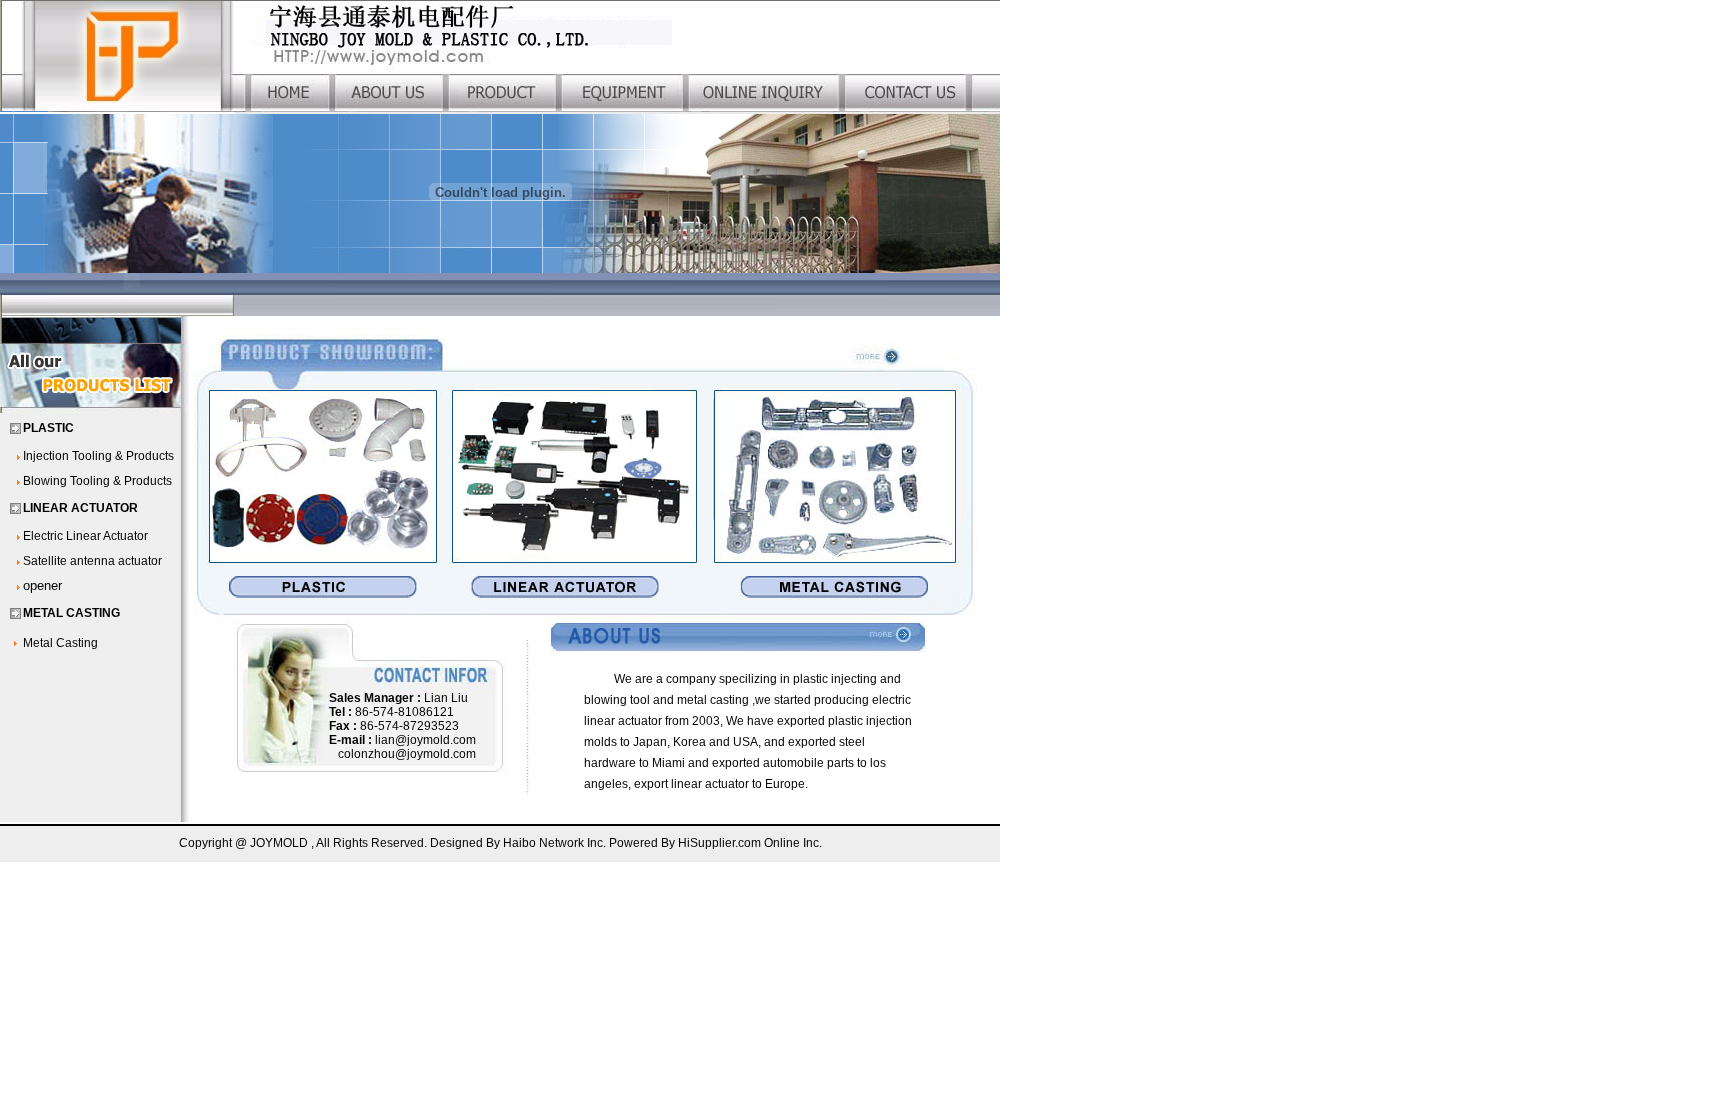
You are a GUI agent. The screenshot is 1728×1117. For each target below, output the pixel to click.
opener (42, 585)
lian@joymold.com (425, 740)
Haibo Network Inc (553, 843)
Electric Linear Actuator (85, 536)
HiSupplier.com (721, 843)
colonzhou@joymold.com (407, 754)
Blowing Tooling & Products (97, 481)
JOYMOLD (279, 843)
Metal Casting (60, 643)
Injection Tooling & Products (98, 456)
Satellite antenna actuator (92, 561)
